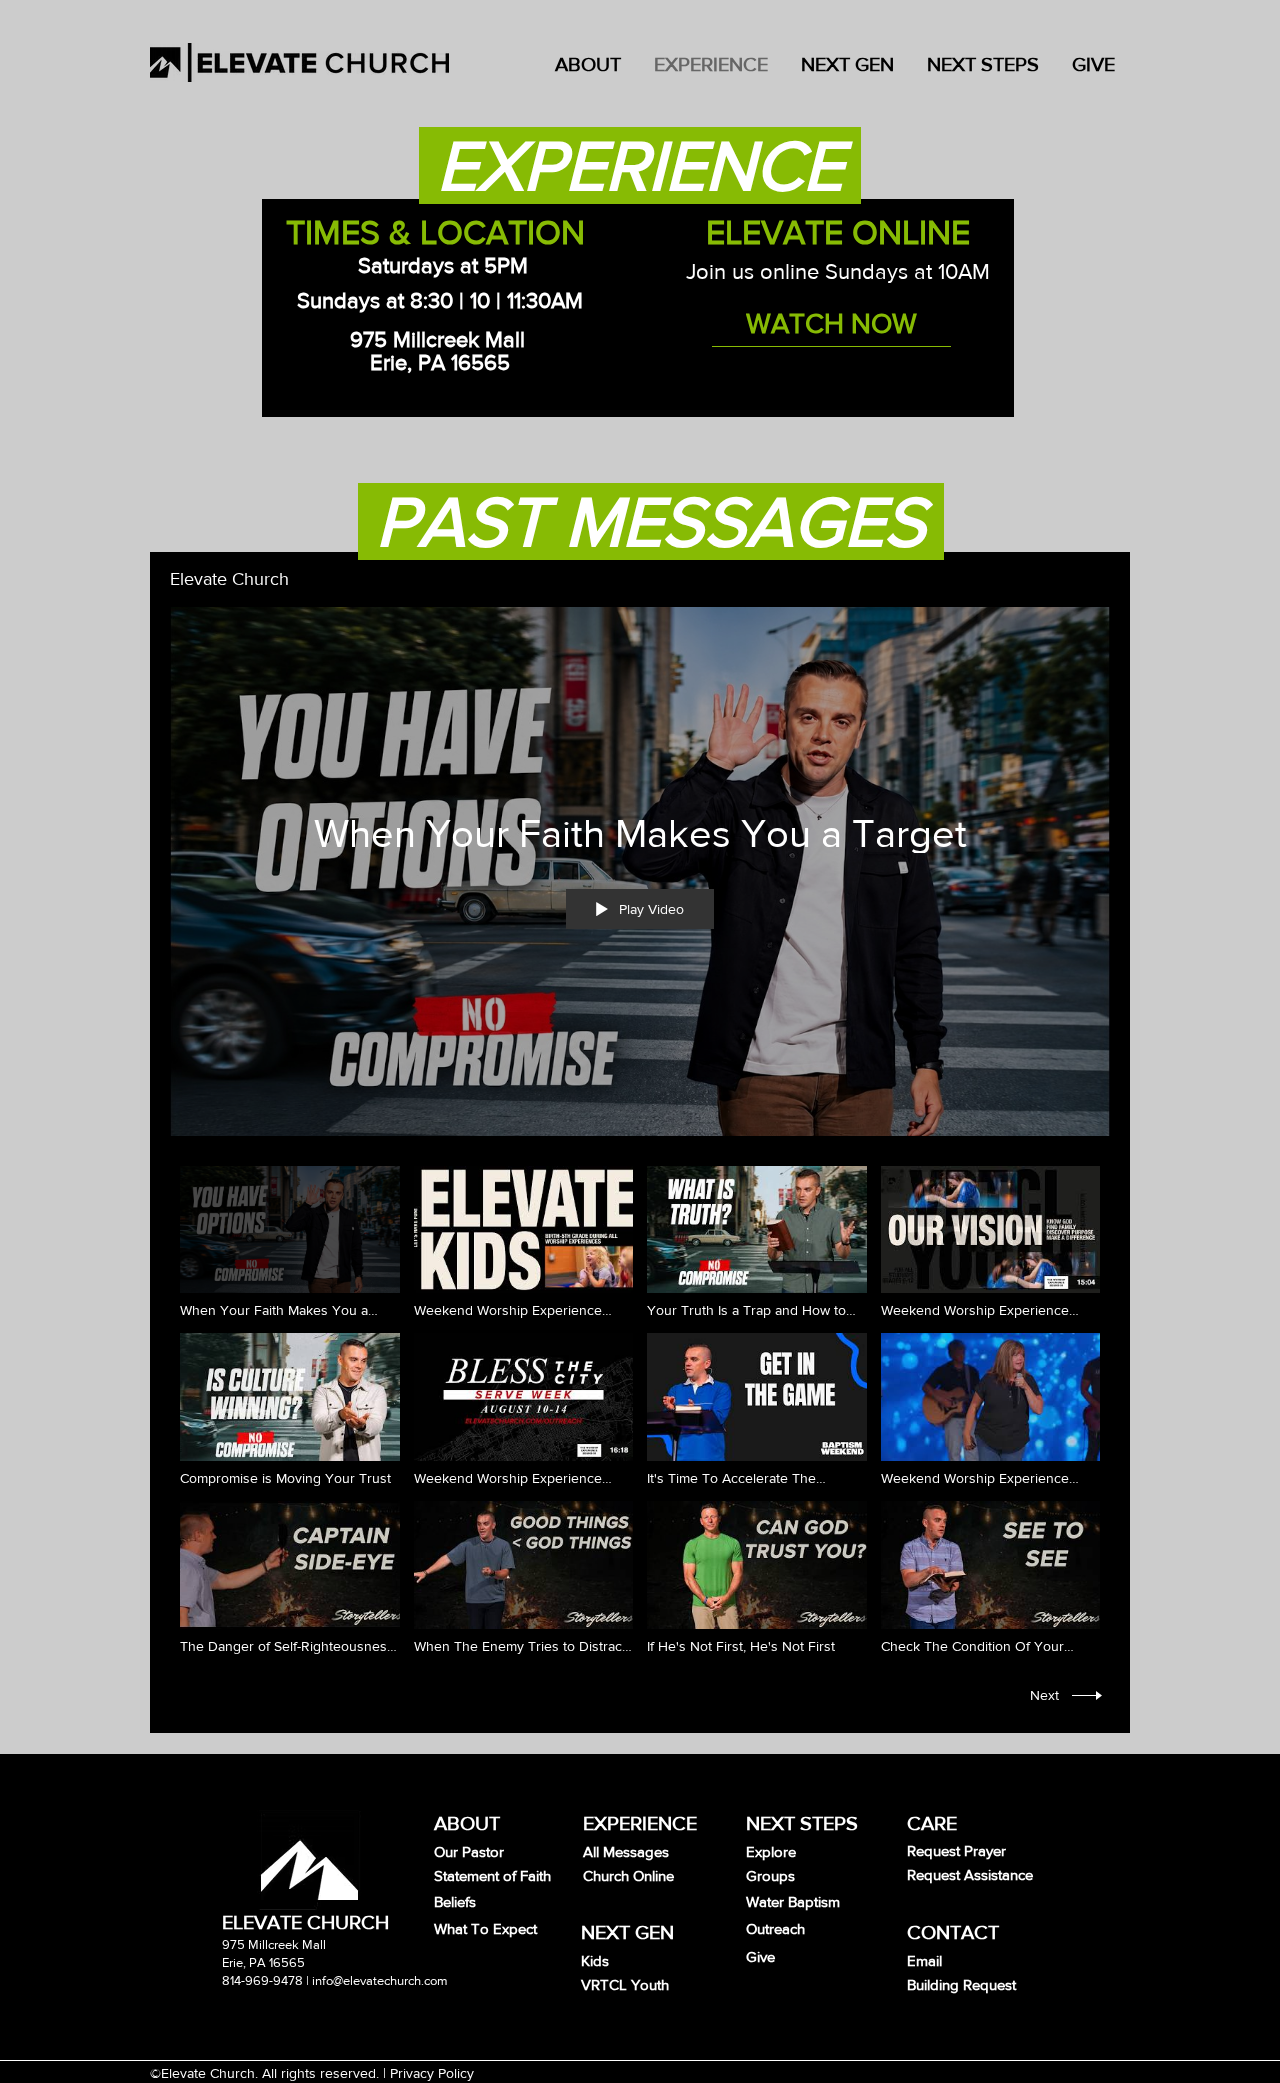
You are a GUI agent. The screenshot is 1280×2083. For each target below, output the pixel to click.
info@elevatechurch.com (380, 1980)
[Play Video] (289, 1242)
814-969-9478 (262, 1980)
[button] (846, 62)
